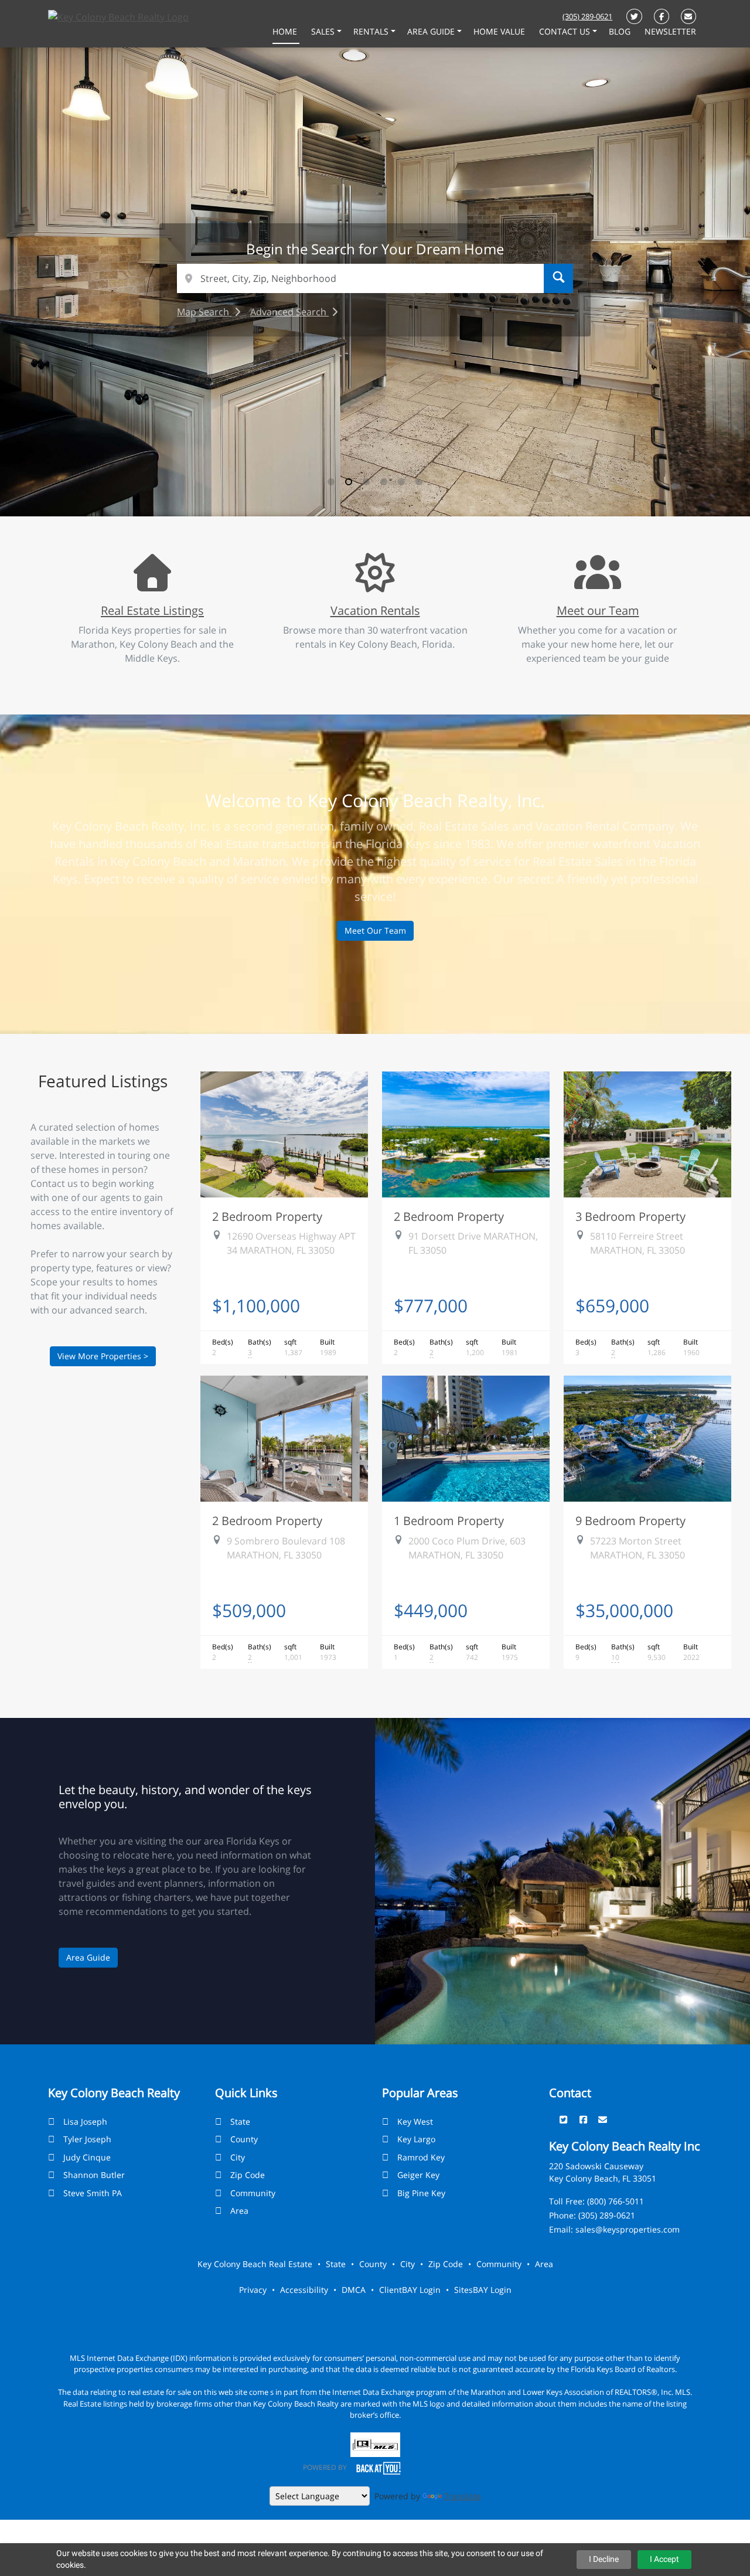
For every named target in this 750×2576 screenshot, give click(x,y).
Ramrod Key (421, 2157)
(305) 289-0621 (587, 16)
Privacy (253, 2290)
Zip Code (248, 2175)
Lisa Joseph (85, 2121)
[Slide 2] (349, 482)
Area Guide (88, 1957)
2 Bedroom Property (267, 1216)
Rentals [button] (372, 31)
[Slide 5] (401, 482)
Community (253, 2193)
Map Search (204, 312)
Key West (415, 2121)
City (238, 2157)
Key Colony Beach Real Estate (255, 2264)
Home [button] (286, 31)
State (240, 2121)
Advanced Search (289, 312)
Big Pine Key (421, 2193)
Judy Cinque (87, 2157)
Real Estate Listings (152, 610)
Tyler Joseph (87, 2139)
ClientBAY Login (410, 2290)
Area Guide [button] (432, 31)
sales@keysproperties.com (628, 2229)
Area (239, 2211)
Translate (463, 2496)
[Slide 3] (366, 482)
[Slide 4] (384, 482)
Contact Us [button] (566, 31)
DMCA (354, 2290)
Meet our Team (598, 610)
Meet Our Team (375, 930)
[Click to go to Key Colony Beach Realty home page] (118, 16)
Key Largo (416, 2139)
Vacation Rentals (375, 610)
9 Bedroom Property (630, 1520)
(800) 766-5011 (616, 2201)
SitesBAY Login (483, 2290)
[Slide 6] (419, 482)
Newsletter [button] (670, 31)
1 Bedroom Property (449, 1520)
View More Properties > (103, 1356)
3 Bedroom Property (630, 1216)
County (244, 2139)
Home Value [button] (500, 31)
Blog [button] (621, 31)
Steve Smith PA (93, 2193)
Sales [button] (324, 31)
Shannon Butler (94, 2175)
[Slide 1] (331, 482)
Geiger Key (418, 2175)
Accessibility (304, 2290)
